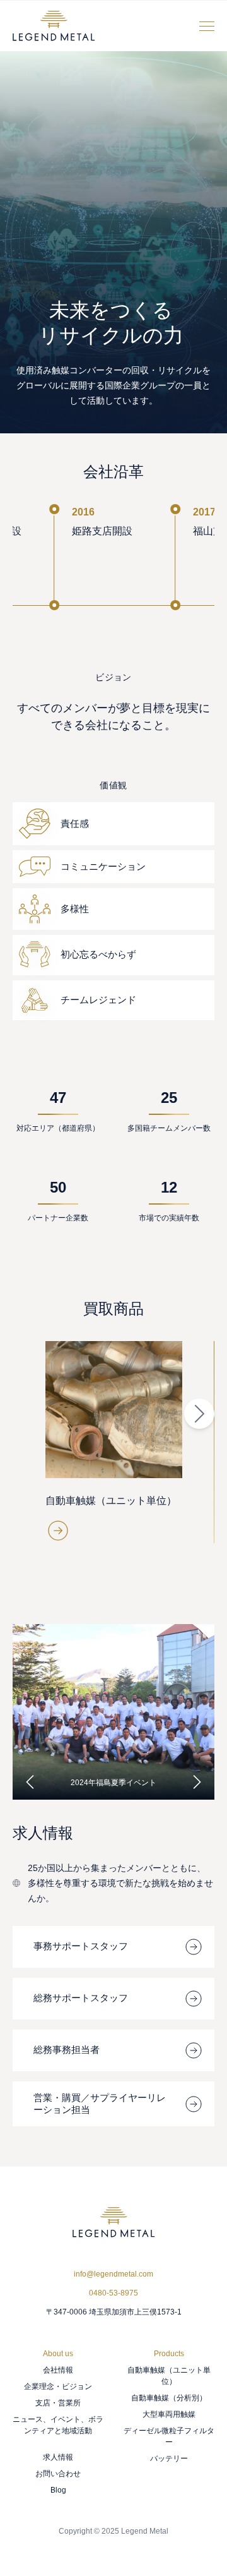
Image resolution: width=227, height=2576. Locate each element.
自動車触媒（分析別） (169, 2397)
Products (169, 2353)
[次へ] (197, 1782)
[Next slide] (199, 1414)
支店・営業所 (58, 2402)
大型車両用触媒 (169, 2414)
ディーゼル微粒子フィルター (169, 2436)
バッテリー (169, 2458)
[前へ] (30, 1782)
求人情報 (58, 2457)
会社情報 (58, 2369)
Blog (58, 2489)
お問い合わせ (58, 2473)
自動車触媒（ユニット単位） (169, 2375)
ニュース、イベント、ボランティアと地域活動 (58, 2424)
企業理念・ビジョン (58, 2386)
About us (58, 2353)
